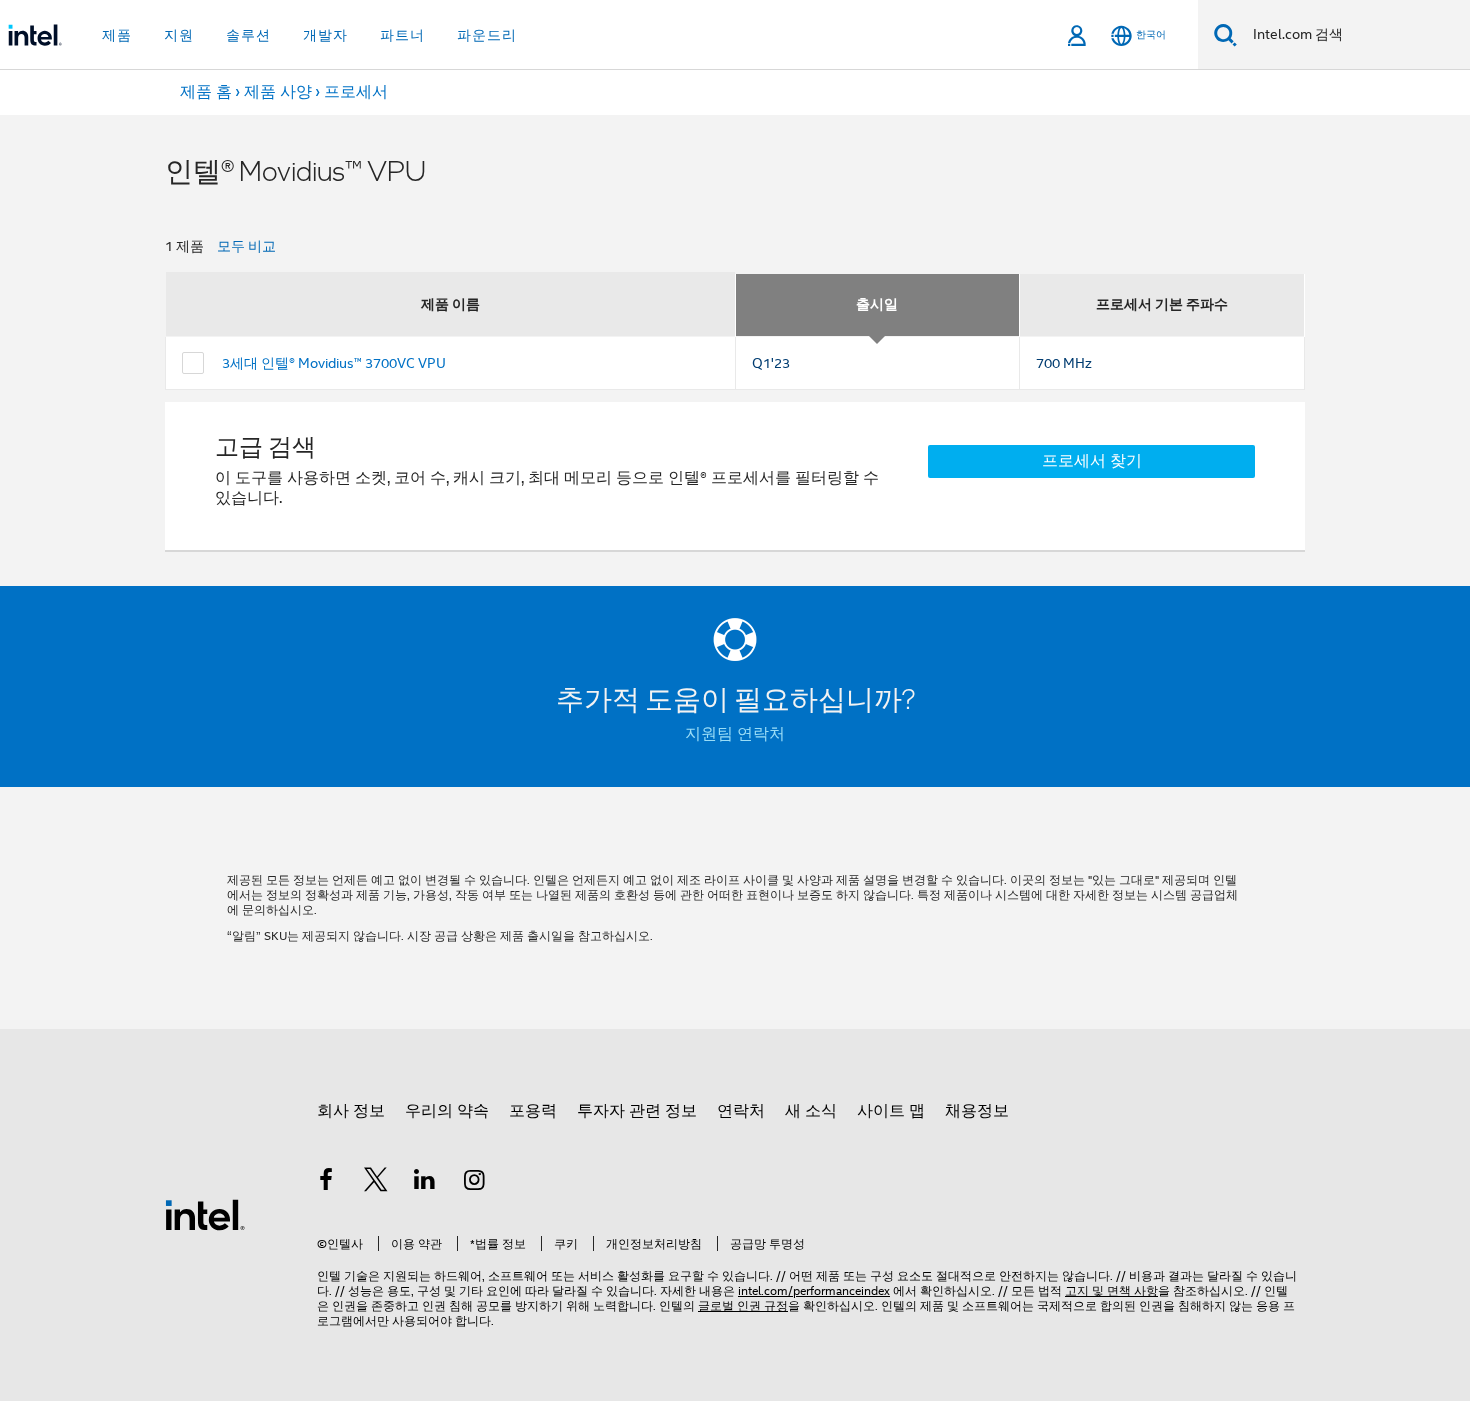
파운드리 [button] (487, 35)
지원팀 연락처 (735, 734)
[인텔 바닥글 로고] (205, 1214)
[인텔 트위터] (376, 1183)
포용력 (533, 1111)
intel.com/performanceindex (814, 1290)
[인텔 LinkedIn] (425, 1183)
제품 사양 (278, 92)
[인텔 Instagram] (475, 1183)
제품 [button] (117, 35)
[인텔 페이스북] (326, 1183)
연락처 (741, 1111)
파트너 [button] (402, 35)
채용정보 (977, 1111)
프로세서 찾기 (1092, 461)
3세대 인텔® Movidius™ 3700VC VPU (334, 363)
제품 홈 (206, 92)
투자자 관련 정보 (637, 1111)
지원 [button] (179, 35)
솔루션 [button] (248, 35)
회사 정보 (351, 1111)
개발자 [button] (325, 35)
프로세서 (356, 92)
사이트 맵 (891, 1111)
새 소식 (811, 1111)
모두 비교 (246, 246)
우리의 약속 (447, 1111)
